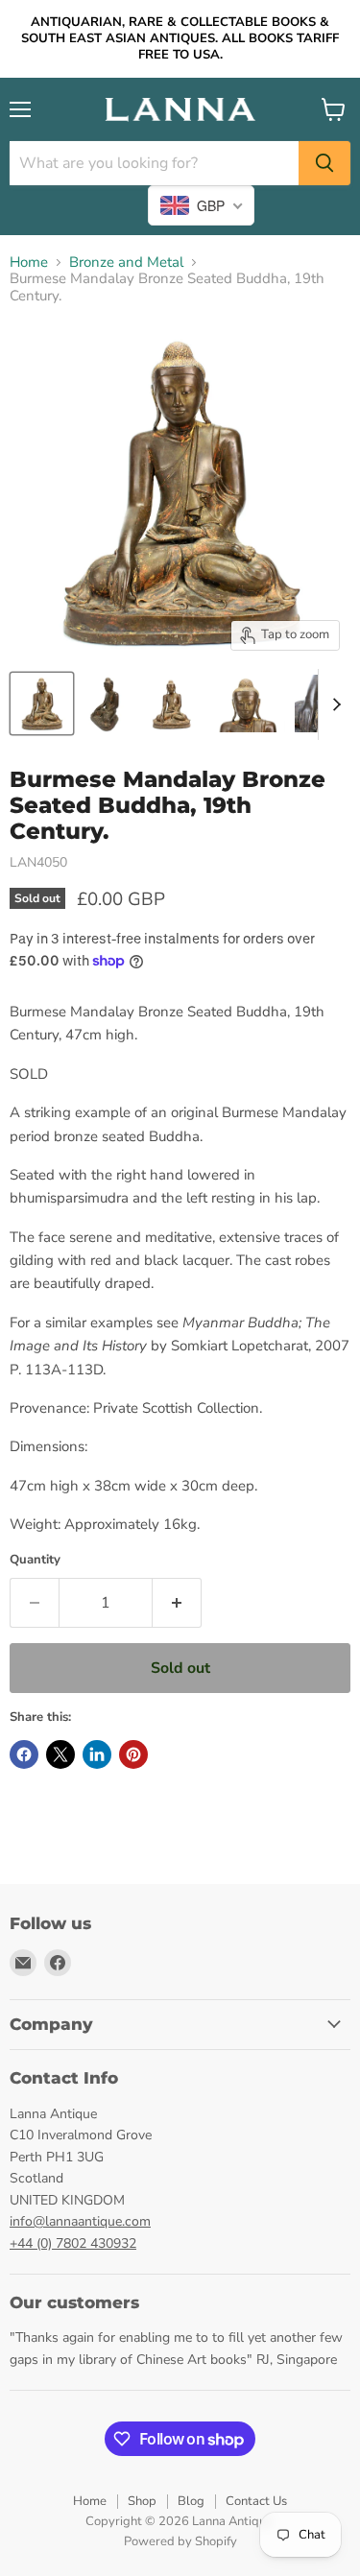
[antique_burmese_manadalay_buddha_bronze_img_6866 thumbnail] (42, 704)
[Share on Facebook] (24, 1754)
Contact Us (256, 2501)
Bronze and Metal (126, 262)
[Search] (324, 163)
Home (29, 262)
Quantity (35, 1560)
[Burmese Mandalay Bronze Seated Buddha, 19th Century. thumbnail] (106, 704)
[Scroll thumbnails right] (333, 704)
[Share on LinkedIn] (97, 1754)
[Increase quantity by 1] (177, 1603)
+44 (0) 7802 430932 (73, 2243)
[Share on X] (60, 1754)
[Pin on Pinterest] (133, 1754)
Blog (191, 2501)
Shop (142, 2501)
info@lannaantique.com (80, 2221)
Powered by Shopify (180, 2541)
